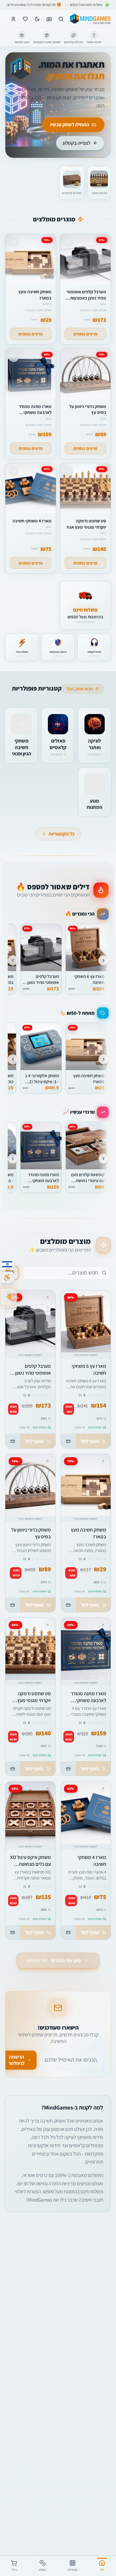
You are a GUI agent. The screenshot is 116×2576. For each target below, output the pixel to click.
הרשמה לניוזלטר (16, 2060)
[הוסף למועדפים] (70, 1343)
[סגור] (7, 2526)
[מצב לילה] (37, 19)
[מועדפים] (25, 19)
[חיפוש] (61, 19)
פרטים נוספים (85, 334)
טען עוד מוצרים (54, 1960)
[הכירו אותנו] (8, 1297)
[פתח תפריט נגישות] (7, 1277)
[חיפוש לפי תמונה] (49, 19)
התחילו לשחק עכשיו (70, 125)
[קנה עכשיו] (68, 1441)
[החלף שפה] (7, 1264)
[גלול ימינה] (104, 960)
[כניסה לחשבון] (13, 19)
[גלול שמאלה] (13, 960)
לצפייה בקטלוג (76, 143)
